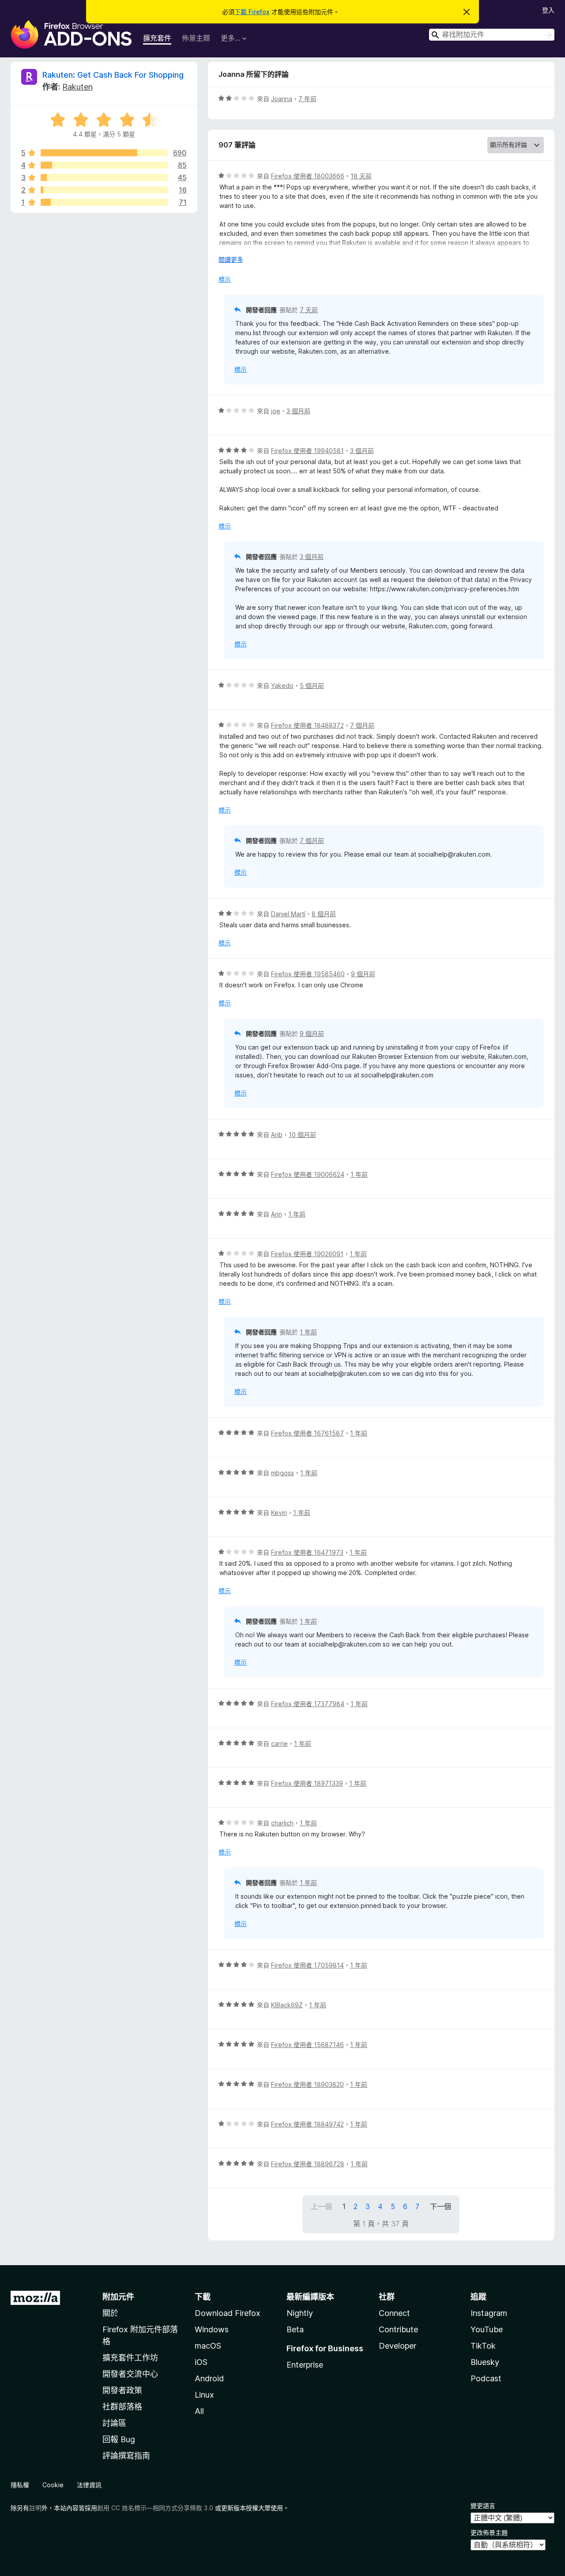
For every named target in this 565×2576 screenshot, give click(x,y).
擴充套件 (157, 38)
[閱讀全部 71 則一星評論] (104, 202)
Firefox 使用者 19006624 (308, 1174)
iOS (201, 2362)
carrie (279, 1743)
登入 (548, 10)
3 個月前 (298, 411)
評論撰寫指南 (126, 2456)
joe (276, 411)
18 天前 (361, 176)
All (199, 2411)
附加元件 (118, 2297)
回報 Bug (119, 2439)
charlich (282, 1823)
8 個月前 (324, 914)
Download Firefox (228, 2313)
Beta (295, 2329)
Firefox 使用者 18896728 (308, 2164)
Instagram (489, 2313)
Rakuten (77, 87)
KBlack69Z (287, 2005)
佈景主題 (196, 38)
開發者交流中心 (130, 2374)
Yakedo (282, 686)
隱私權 (20, 2485)
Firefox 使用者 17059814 (307, 1965)
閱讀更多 (231, 259)
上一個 (321, 2206)
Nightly (300, 2313)
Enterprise (305, 2365)
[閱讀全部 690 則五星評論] (104, 153)
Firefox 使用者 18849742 (307, 2124)
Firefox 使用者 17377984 (308, 1704)
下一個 (441, 2206)
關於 (110, 2313)
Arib (277, 1135)
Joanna (282, 99)
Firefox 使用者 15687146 (307, 2045)
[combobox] (492, 35)
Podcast (486, 2378)
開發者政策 (122, 2390)
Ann (277, 1214)
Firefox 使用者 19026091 (307, 1254)
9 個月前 (363, 974)
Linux (204, 2395)
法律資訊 (89, 2485)
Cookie (53, 2485)
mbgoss (282, 1473)
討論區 (114, 2423)
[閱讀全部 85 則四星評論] (104, 165)
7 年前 (307, 99)
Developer (397, 2346)
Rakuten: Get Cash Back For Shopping (113, 75)
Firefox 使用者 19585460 (308, 974)
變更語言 (483, 2506)
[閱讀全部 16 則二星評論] (104, 190)
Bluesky (485, 2362)
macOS (208, 2346)
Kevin (279, 1513)
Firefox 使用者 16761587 (307, 1433)
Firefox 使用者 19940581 (307, 451)
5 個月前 (312, 686)
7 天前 (309, 310)
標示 (225, 279)
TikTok (483, 2346)
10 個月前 (302, 1135)
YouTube (487, 2329)
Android (209, 2378)
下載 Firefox (252, 12)
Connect (394, 2313)
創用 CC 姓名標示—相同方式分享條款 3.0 (155, 2508)
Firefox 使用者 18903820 (307, 2084)
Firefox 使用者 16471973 (307, 1552)
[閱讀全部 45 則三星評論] (104, 178)
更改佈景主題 (489, 2533)
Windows (212, 2329)
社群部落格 (122, 2407)
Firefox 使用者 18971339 (307, 1783)
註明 (35, 2508)
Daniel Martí (288, 914)
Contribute (398, 2329)
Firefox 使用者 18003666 (308, 176)
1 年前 (359, 1174)
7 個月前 (362, 725)
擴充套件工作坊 (130, 2358)
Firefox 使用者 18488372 (307, 725)
